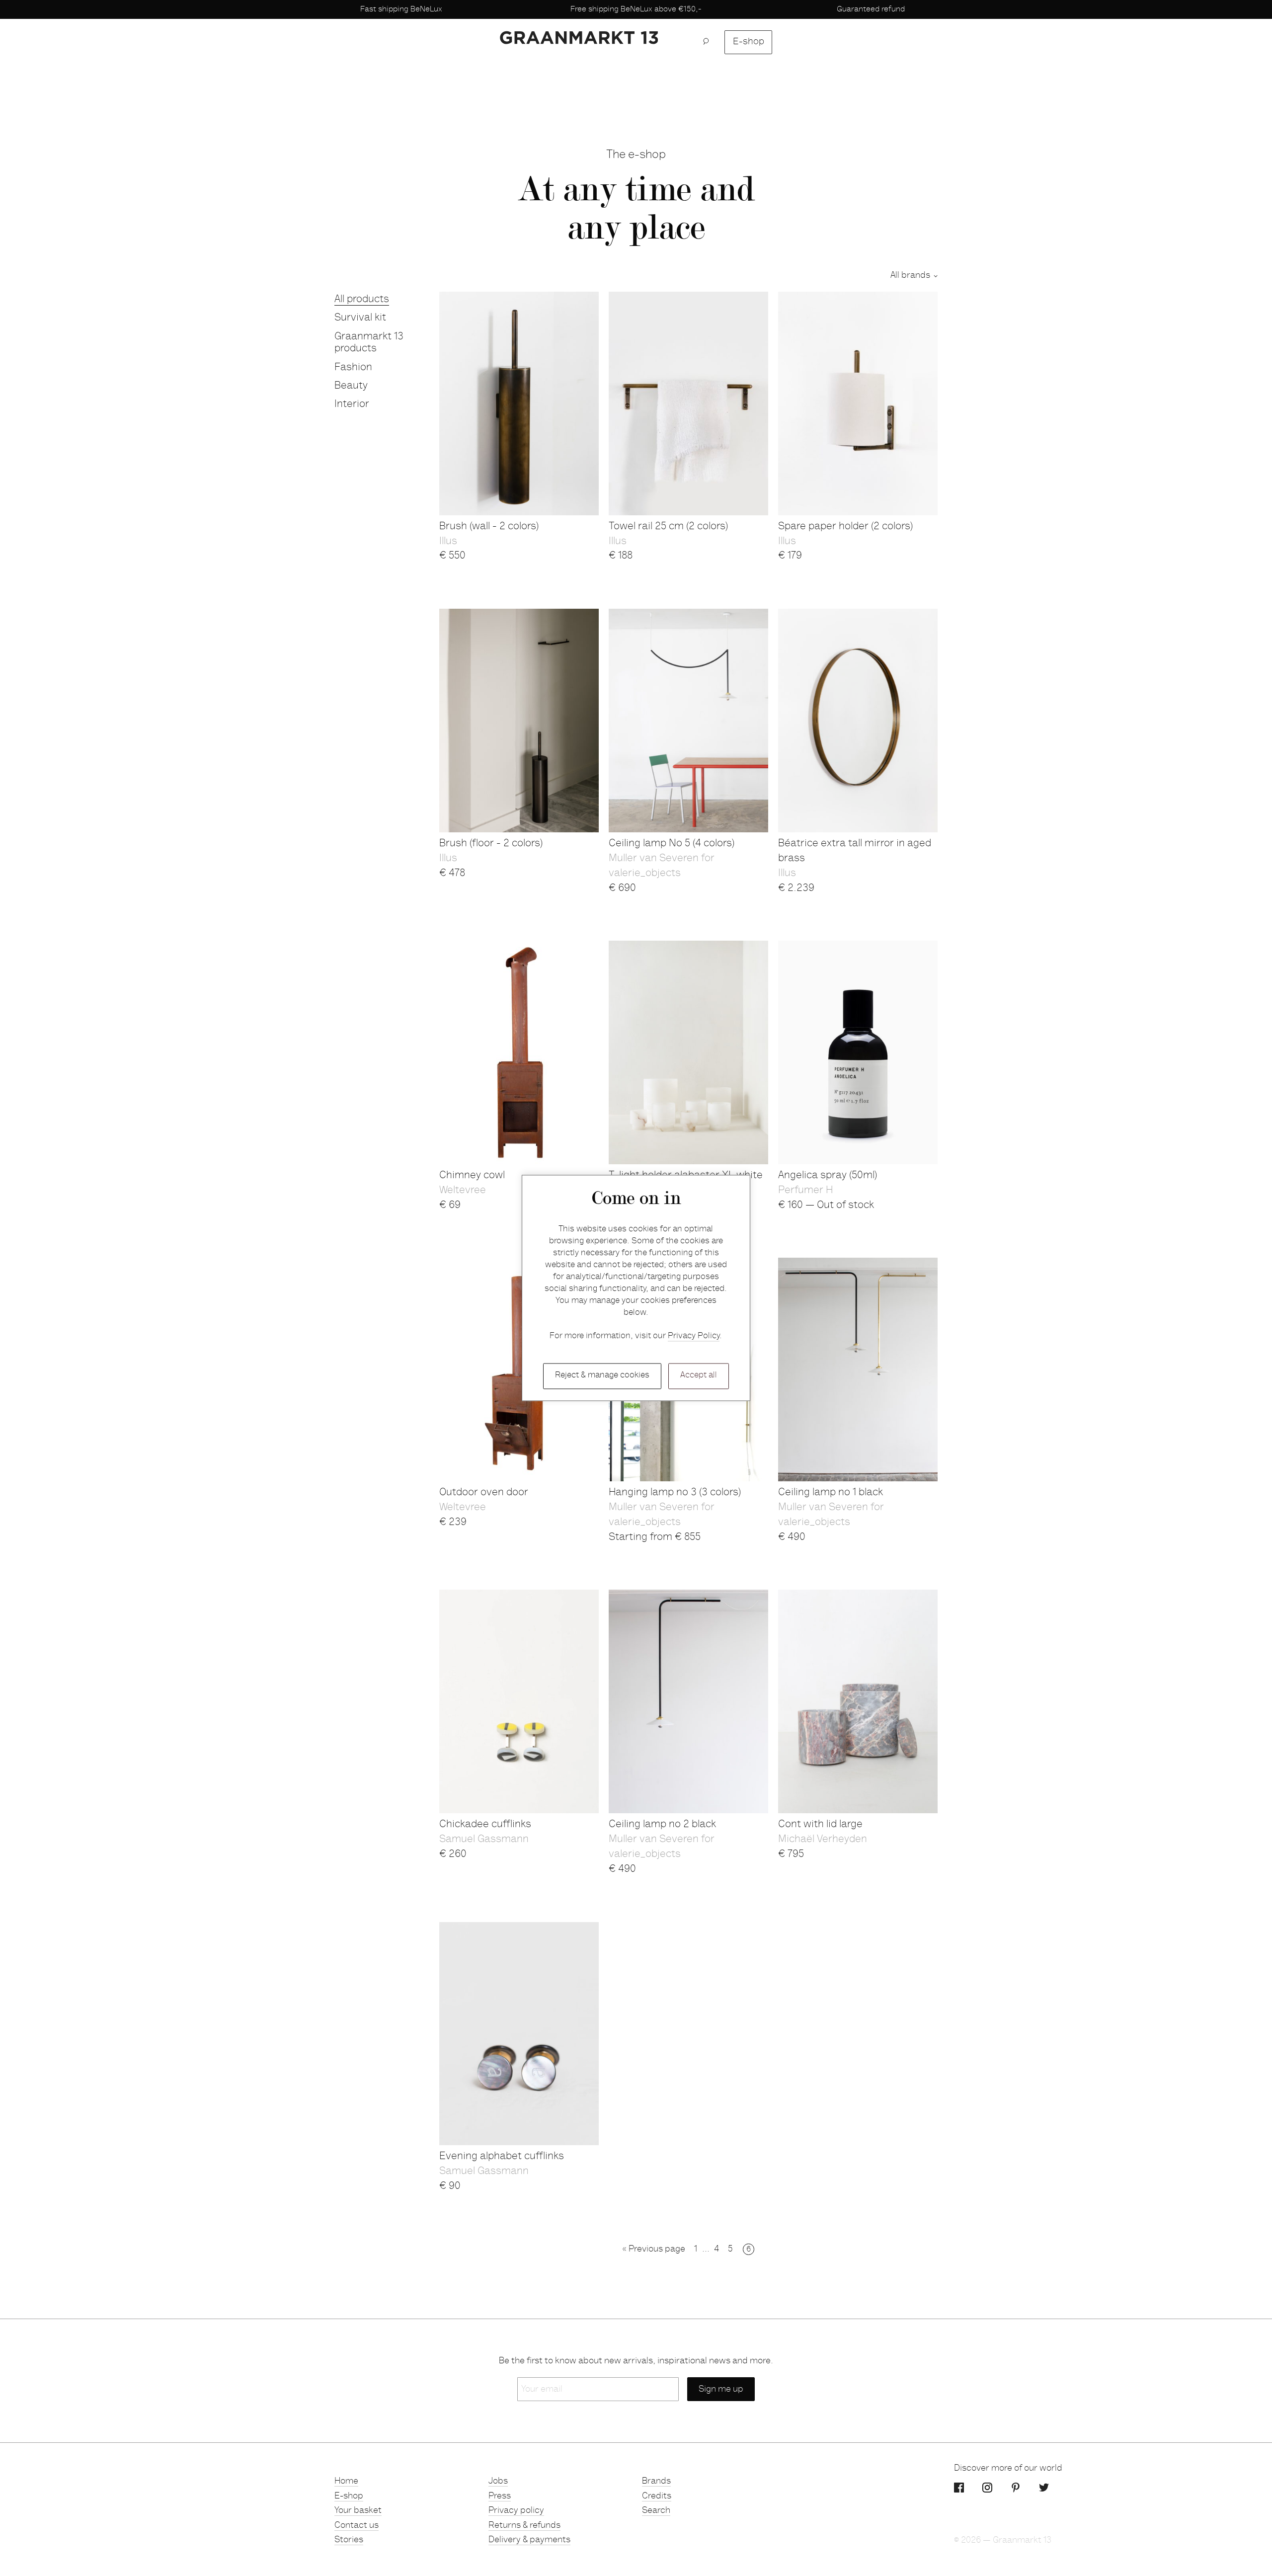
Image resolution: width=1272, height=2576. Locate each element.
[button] (709, 42)
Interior (352, 405)
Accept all (699, 1376)
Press (500, 2496)
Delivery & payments (529, 2540)
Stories (349, 2540)
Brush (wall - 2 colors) (489, 527)
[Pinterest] (1016, 2488)
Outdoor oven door (484, 1493)
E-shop (749, 42)
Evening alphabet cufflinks (502, 2157)
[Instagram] (987, 2488)
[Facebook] (959, 2488)
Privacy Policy (694, 1336)
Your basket (358, 2511)
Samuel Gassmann (484, 1840)
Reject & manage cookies (602, 1376)
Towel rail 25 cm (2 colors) (668, 527)
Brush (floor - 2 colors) (491, 844)
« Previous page (654, 2250)
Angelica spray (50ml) (828, 1176)
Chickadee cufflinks (485, 1825)
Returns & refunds (524, 2526)
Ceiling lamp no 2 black (662, 1825)
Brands (656, 2482)
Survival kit (360, 318)
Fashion (353, 368)
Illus (448, 542)
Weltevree (463, 1191)
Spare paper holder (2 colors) (845, 527)
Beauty (351, 386)
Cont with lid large (820, 1825)
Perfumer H (805, 1191)
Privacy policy (516, 2511)
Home (346, 2482)
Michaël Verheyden (823, 1840)
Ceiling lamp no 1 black (831, 1493)
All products (362, 300)
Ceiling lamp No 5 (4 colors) (672, 844)
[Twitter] (1044, 2488)
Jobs (498, 2482)
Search (656, 2511)
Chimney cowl (472, 1176)
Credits (657, 2496)
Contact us (357, 2526)
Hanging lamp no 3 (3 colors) (675, 1493)
